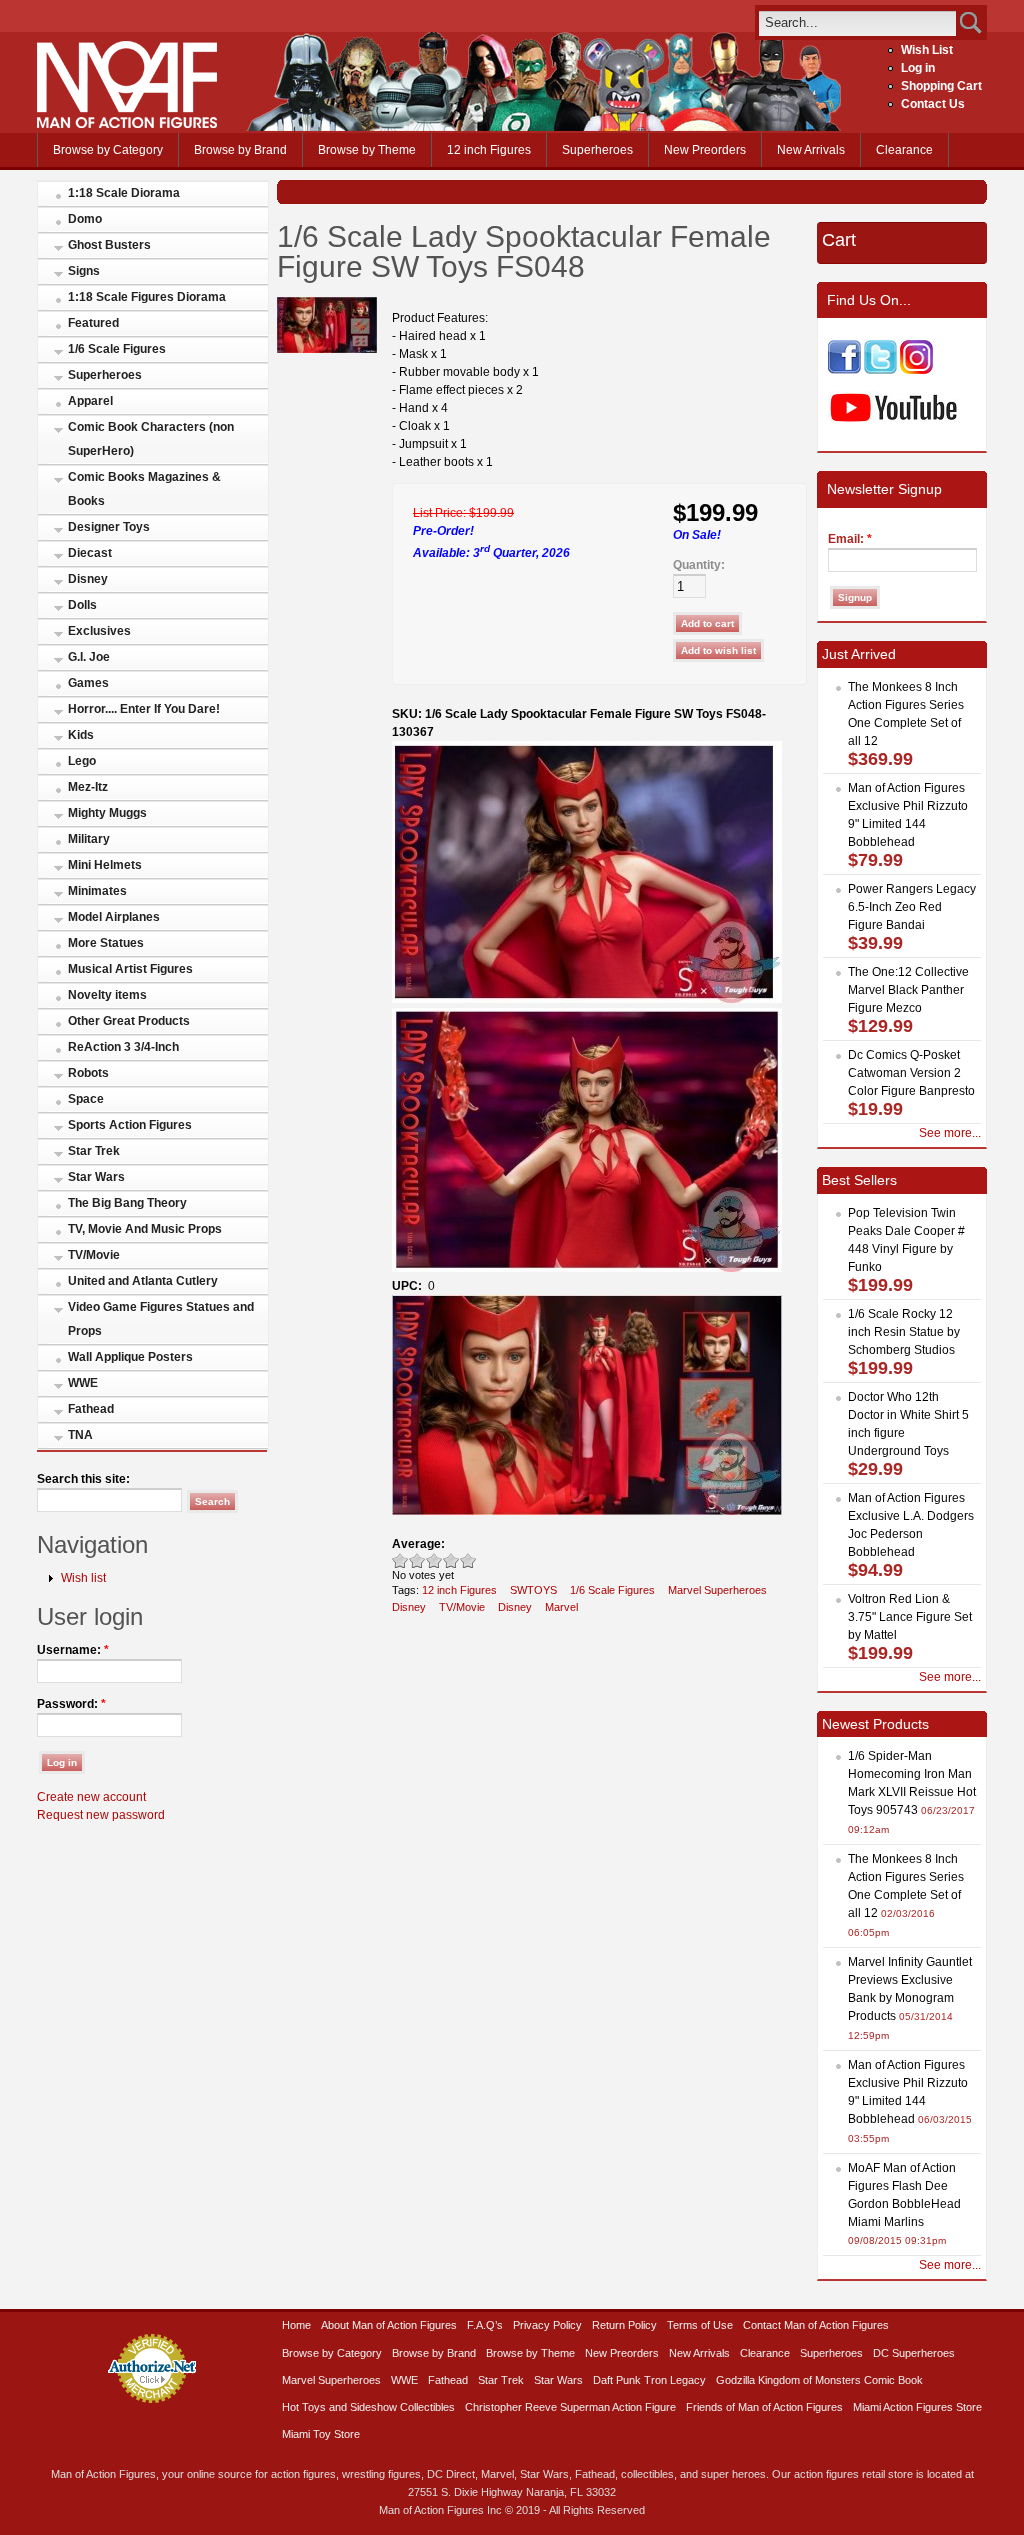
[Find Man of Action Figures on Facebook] (844, 370)
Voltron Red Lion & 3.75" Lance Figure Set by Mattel (910, 1617)
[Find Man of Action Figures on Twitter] (880, 370)
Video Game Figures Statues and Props (161, 1319)
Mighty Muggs (107, 813)
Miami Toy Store (321, 2434)
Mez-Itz (88, 787)
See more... (950, 1133)
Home (296, 2325)
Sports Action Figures (130, 1125)
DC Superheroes (914, 2353)
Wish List (927, 50)
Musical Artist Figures (130, 969)
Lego (82, 761)
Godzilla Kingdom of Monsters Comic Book (819, 2380)
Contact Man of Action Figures (816, 2325)
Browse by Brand (240, 150)
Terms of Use (700, 2325)
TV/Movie (94, 1255)
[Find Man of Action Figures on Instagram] (916, 370)
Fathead (91, 1409)
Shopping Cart (941, 86)
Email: (850, 539)
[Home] (127, 124)
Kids (81, 735)
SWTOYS (533, 1590)
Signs (84, 271)
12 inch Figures (489, 150)
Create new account (91, 1797)
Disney (88, 579)
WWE (83, 1383)
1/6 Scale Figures (117, 349)
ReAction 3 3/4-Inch (123, 1047)
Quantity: (699, 565)
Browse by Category (108, 150)
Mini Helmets (105, 865)
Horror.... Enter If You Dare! (144, 709)
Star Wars (96, 1177)
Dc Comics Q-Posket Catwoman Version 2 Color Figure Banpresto (911, 1073)
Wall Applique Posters (130, 1357)
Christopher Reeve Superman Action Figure (570, 2407)
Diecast (90, 553)
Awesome (468, 1560)
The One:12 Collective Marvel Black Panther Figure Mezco (908, 990)
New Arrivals (811, 150)
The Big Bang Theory (127, 1203)
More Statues (106, 943)
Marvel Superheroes (717, 1590)
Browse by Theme (367, 150)
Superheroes (597, 150)
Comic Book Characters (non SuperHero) (151, 439)
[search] (857, 22)
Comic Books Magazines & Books (144, 489)
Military (89, 839)
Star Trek (94, 1151)
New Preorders (705, 150)
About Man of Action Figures (389, 2325)
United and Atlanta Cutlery (143, 1281)
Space (86, 1099)
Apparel (90, 401)
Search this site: (83, 1479)
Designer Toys (109, 527)
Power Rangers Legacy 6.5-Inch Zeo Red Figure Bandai (912, 907)
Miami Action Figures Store (917, 2407)
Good (434, 1560)
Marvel (561, 1607)
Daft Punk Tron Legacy (649, 2380)
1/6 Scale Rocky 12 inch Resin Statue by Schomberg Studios (904, 1332)
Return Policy (624, 2325)
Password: (71, 1704)
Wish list (83, 1578)
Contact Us (933, 104)
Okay (417, 1560)
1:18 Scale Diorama (124, 193)
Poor (400, 1560)
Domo (85, 219)
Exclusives (99, 631)
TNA (80, 1435)
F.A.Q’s (485, 2325)
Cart (839, 240)
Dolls (82, 605)
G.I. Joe (89, 657)
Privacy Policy (547, 2325)
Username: (73, 1650)
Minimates (97, 891)
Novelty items (107, 995)
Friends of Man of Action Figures (764, 2407)
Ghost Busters (109, 245)
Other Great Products (129, 1021)
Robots (88, 1073)
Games (88, 683)
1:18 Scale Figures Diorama (147, 297)
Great (451, 1560)
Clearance (904, 150)
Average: (418, 1544)
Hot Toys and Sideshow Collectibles (368, 2407)
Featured (93, 323)
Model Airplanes (114, 917)
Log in (918, 68)
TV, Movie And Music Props (145, 1229)
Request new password (101, 1815)
